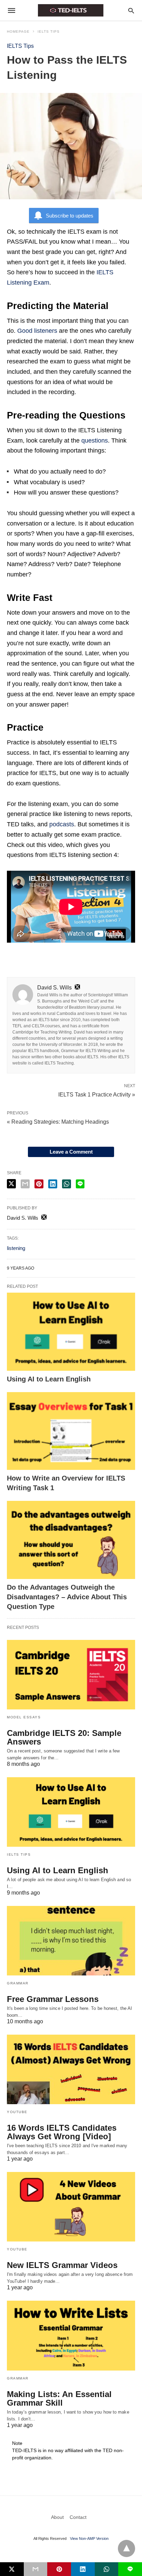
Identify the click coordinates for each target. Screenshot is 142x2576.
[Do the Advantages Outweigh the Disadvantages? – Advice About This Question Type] (71, 1540)
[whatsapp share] (67, 1184)
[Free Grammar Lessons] (71, 1941)
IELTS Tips (49, 31)
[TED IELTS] (71, 10)
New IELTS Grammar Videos (62, 2265)
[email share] (25, 1184)
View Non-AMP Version (89, 2538)
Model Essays (24, 1717)
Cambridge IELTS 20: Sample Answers (64, 1737)
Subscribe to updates (70, 216)
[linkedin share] (53, 1184)
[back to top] (126, 2548)
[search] (131, 10)
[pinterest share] (39, 1184)
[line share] (80, 1184)
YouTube (17, 2112)
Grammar (18, 1983)
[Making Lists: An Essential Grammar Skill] (71, 2335)
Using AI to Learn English (49, 1379)
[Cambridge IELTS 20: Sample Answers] (71, 1675)
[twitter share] (11, 1184)
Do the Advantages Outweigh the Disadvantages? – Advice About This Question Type (67, 1597)
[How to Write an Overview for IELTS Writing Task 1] (71, 1431)
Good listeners (37, 331)
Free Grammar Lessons (53, 1999)
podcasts (62, 824)
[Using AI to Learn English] (71, 1332)
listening (16, 1248)
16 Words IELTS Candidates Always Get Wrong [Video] (62, 2132)
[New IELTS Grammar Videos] (71, 2207)
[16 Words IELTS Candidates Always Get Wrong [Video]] (71, 2069)
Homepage (18, 31)
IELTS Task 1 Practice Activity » (97, 1094)
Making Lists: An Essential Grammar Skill (59, 2398)
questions (95, 441)
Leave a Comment (71, 1152)
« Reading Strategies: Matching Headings (58, 1122)
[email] (36, 2569)
